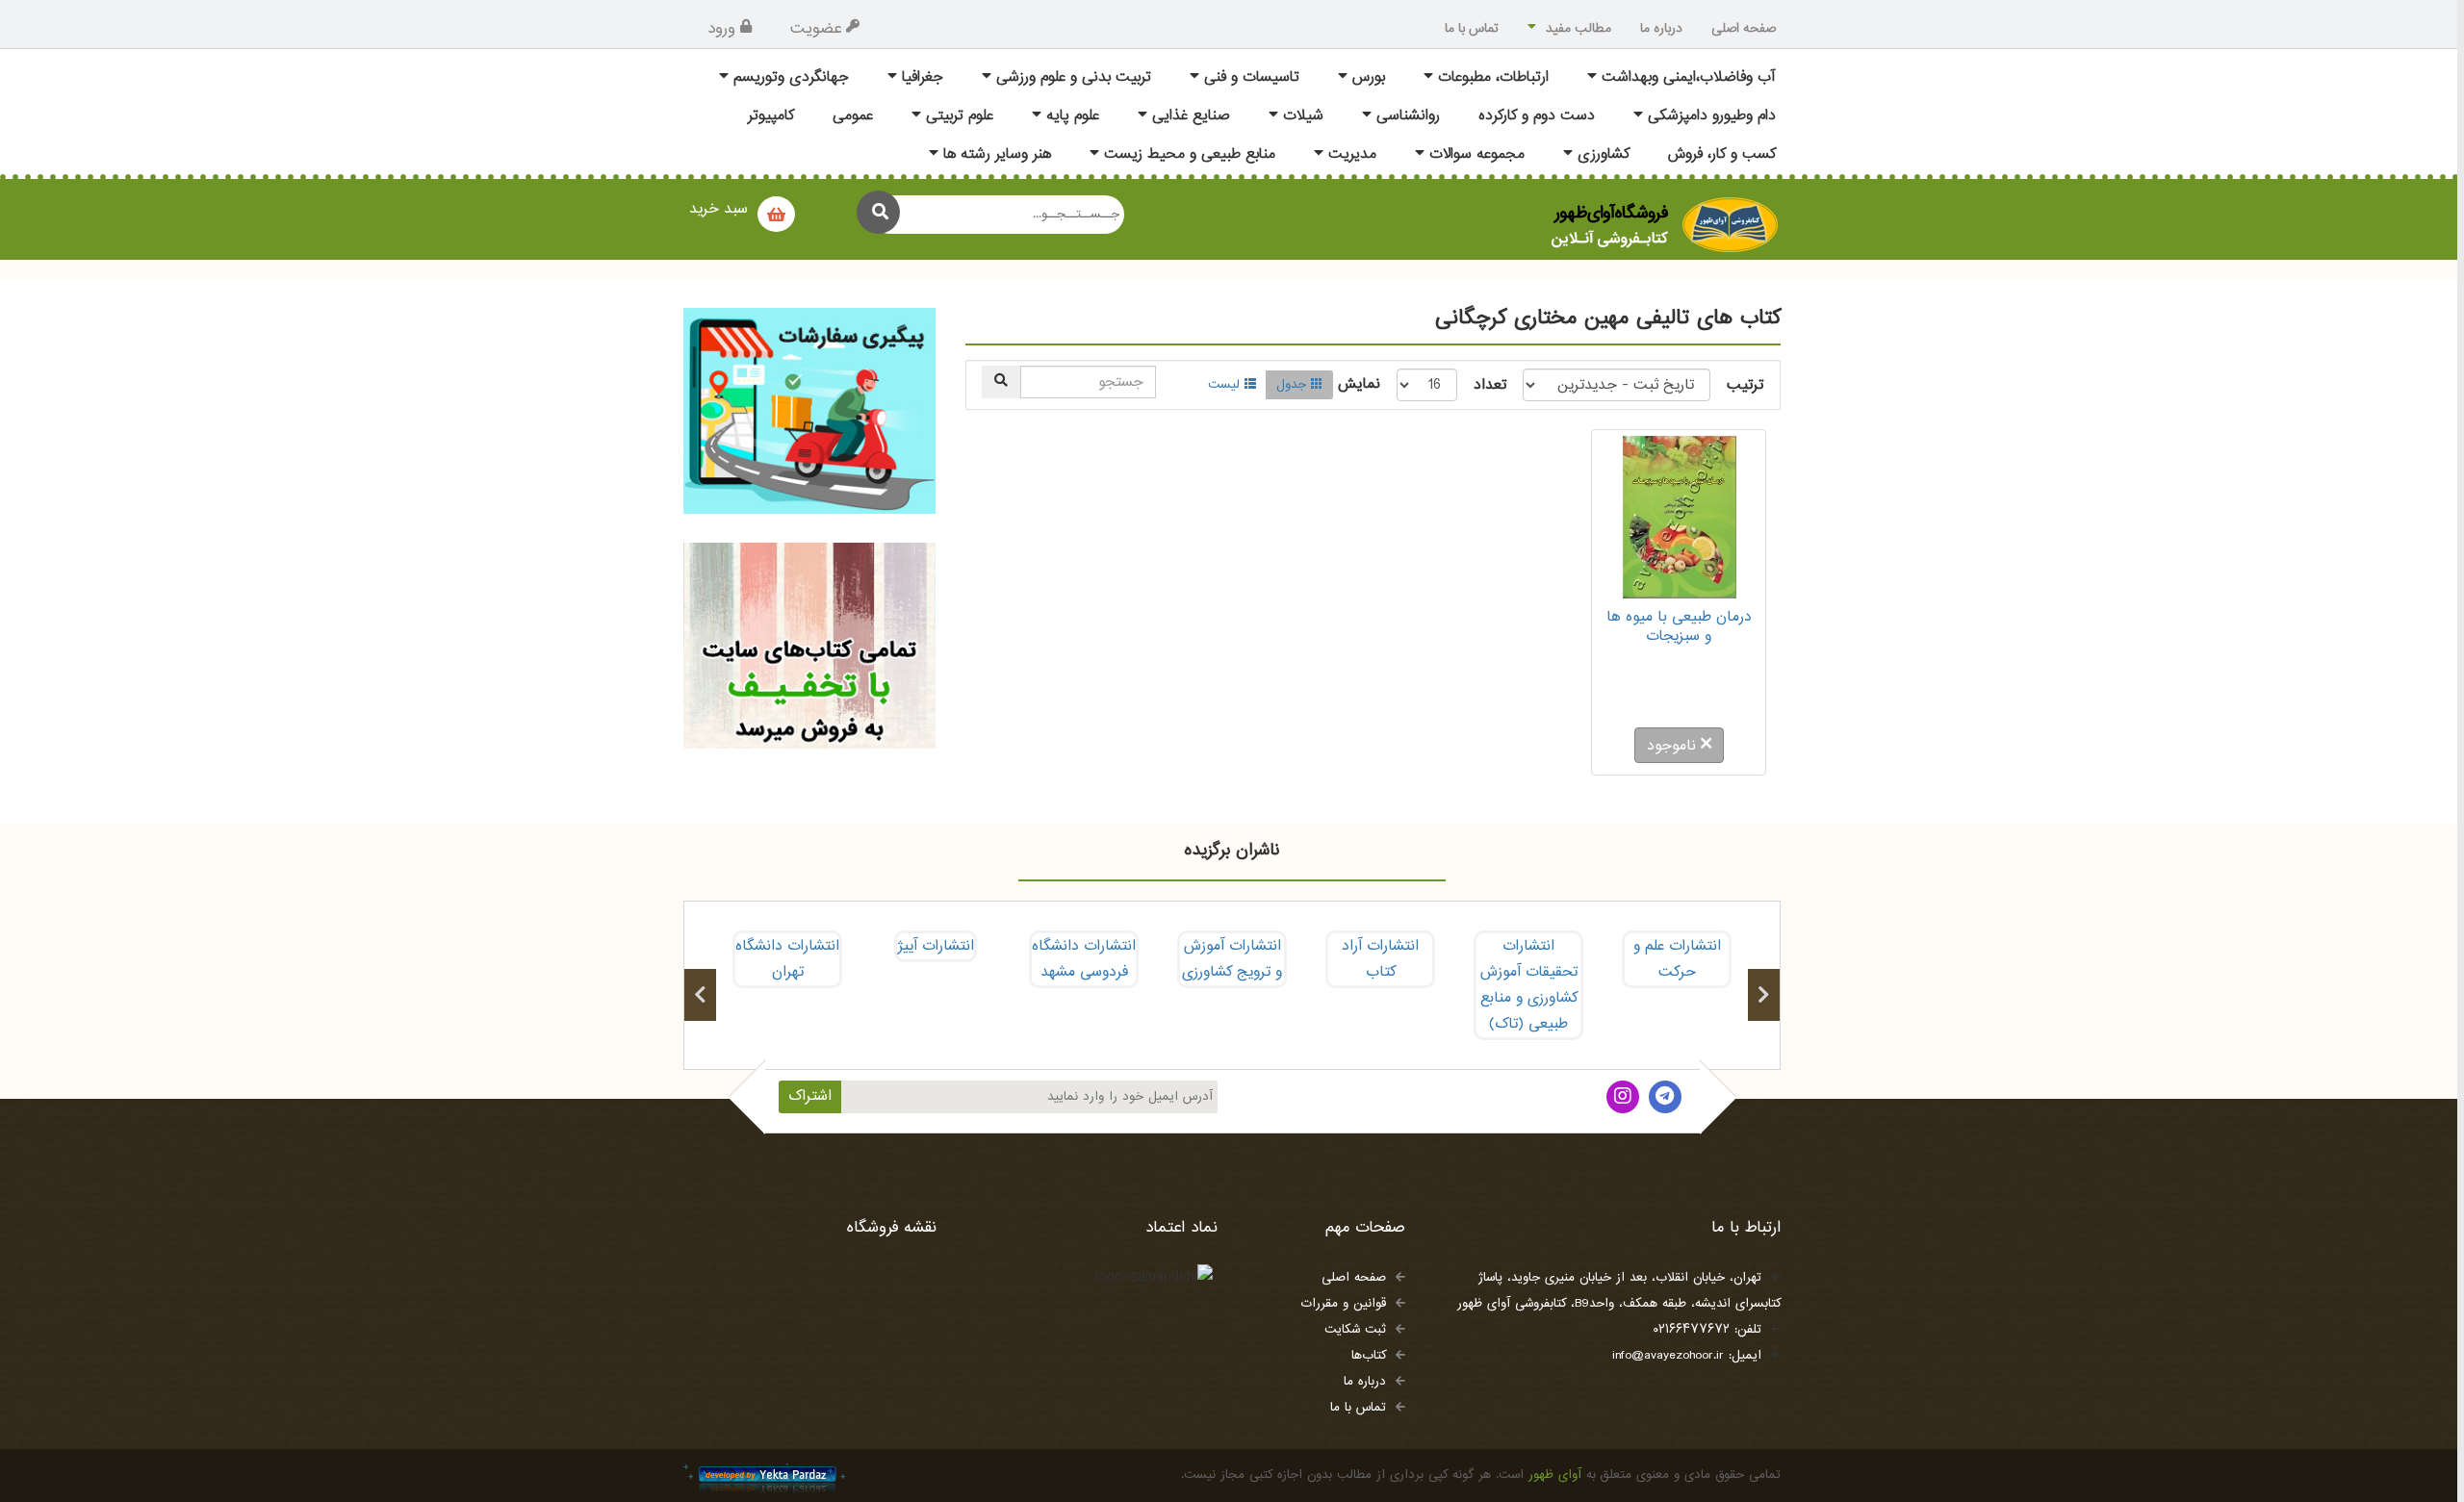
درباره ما (1661, 29)
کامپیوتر (771, 116)
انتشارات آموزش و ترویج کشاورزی (1232, 959)
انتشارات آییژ (936, 946)
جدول (1291, 385)
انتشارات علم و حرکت (1677, 959)
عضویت (816, 29)
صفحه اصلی (1744, 29)
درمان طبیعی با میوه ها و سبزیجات (1679, 627)
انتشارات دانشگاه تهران (787, 959)
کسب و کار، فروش (1722, 154)
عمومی (853, 116)
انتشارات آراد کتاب (1380, 959)
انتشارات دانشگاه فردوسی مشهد (1084, 959)
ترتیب (1745, 385)
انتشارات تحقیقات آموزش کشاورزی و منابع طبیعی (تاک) (1529, 985)
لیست (1224, 385)
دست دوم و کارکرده (1537, 116)
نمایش (1359, 384)
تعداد (1490, 385)
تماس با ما (1472, 29)
